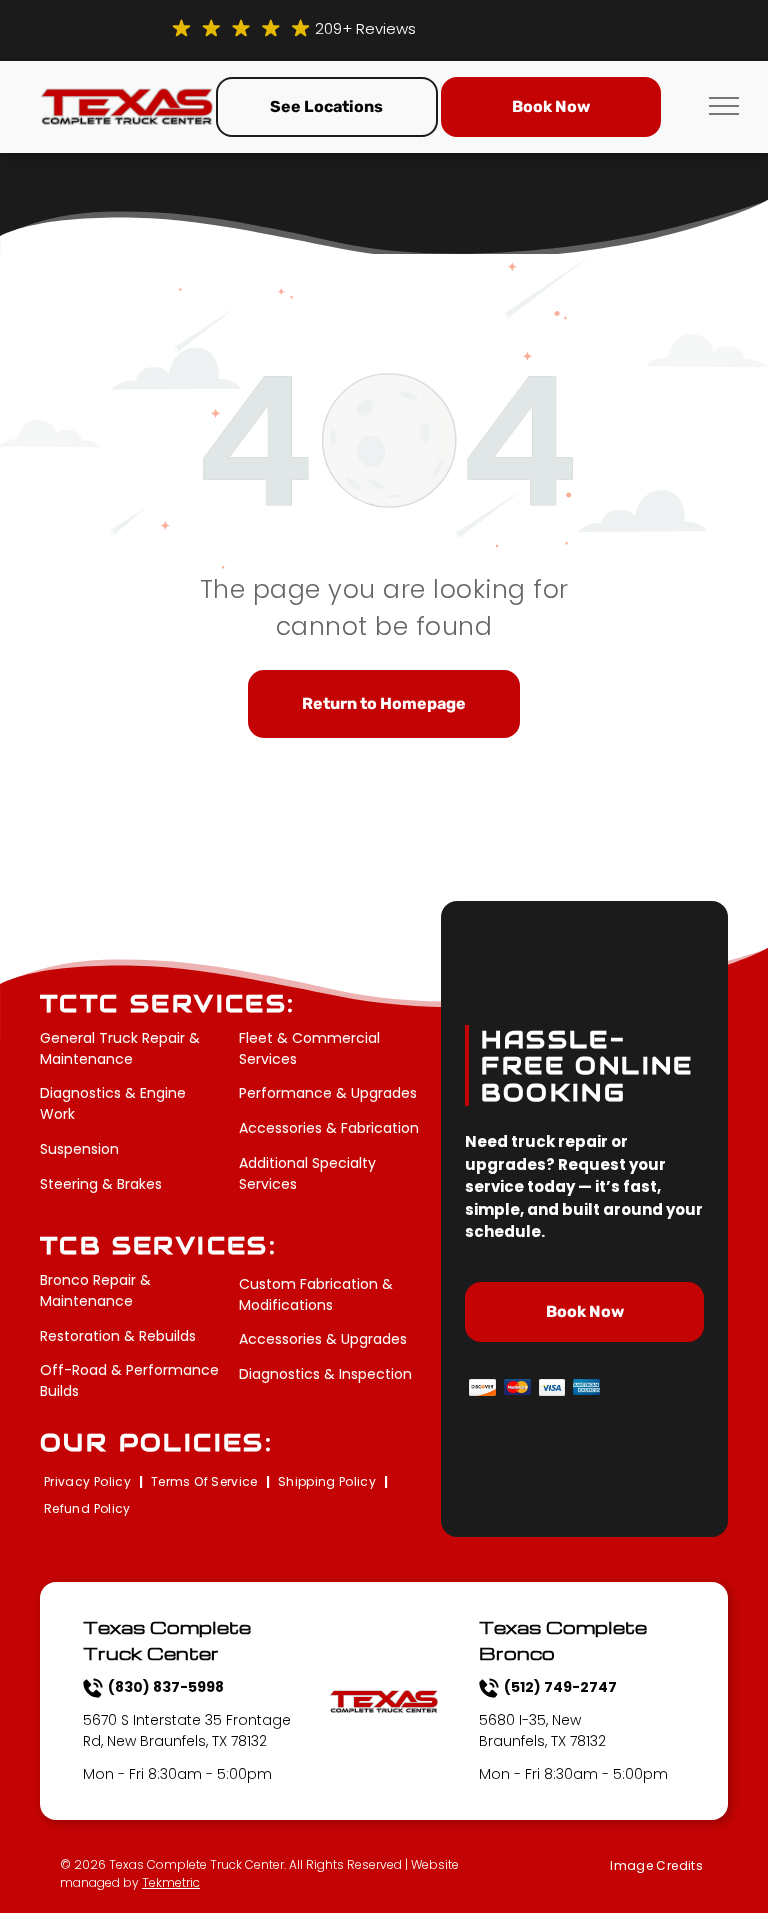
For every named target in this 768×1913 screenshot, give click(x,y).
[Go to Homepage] (127, 99)
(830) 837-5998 (166, 1687)
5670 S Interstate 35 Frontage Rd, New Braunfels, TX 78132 (187, 1730)
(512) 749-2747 (560, 1687)
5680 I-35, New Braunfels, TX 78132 (542, 1730)
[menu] (724, 106)
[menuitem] (89, 1482)
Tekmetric (171, 1882)
